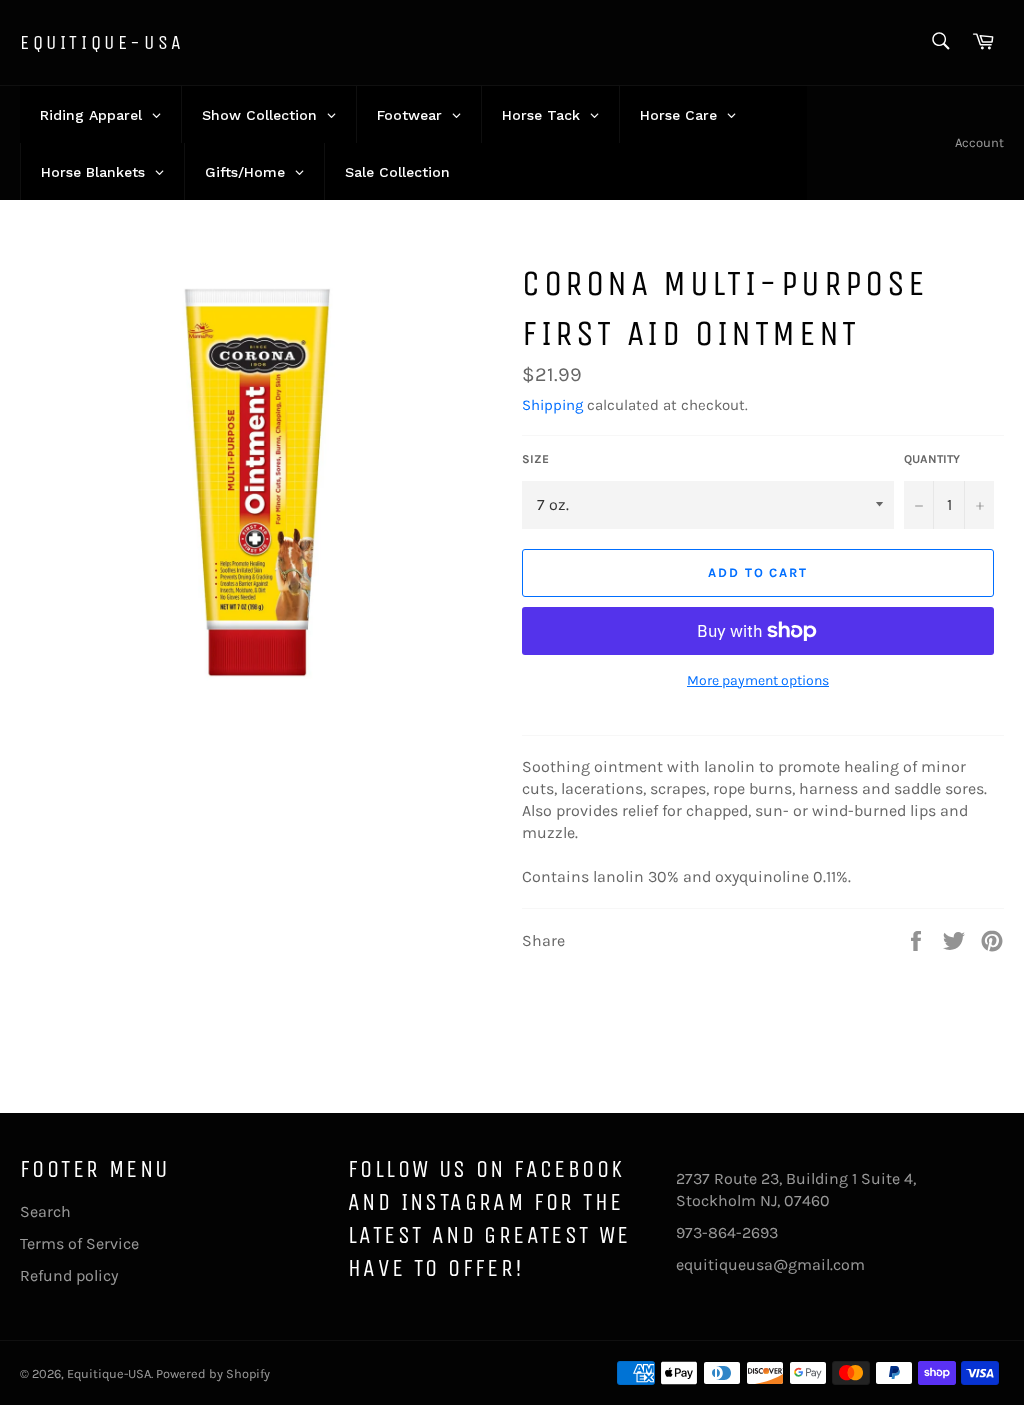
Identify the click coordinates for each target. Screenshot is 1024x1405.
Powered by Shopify (213, 1373)
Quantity (932, 459)
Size (535, 459)
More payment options (758, 680)
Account (979, 142)
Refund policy (69, 1275)
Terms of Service (79, 1243)
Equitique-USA (102, 42)
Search (45, 1211)
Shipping (552, 405)
